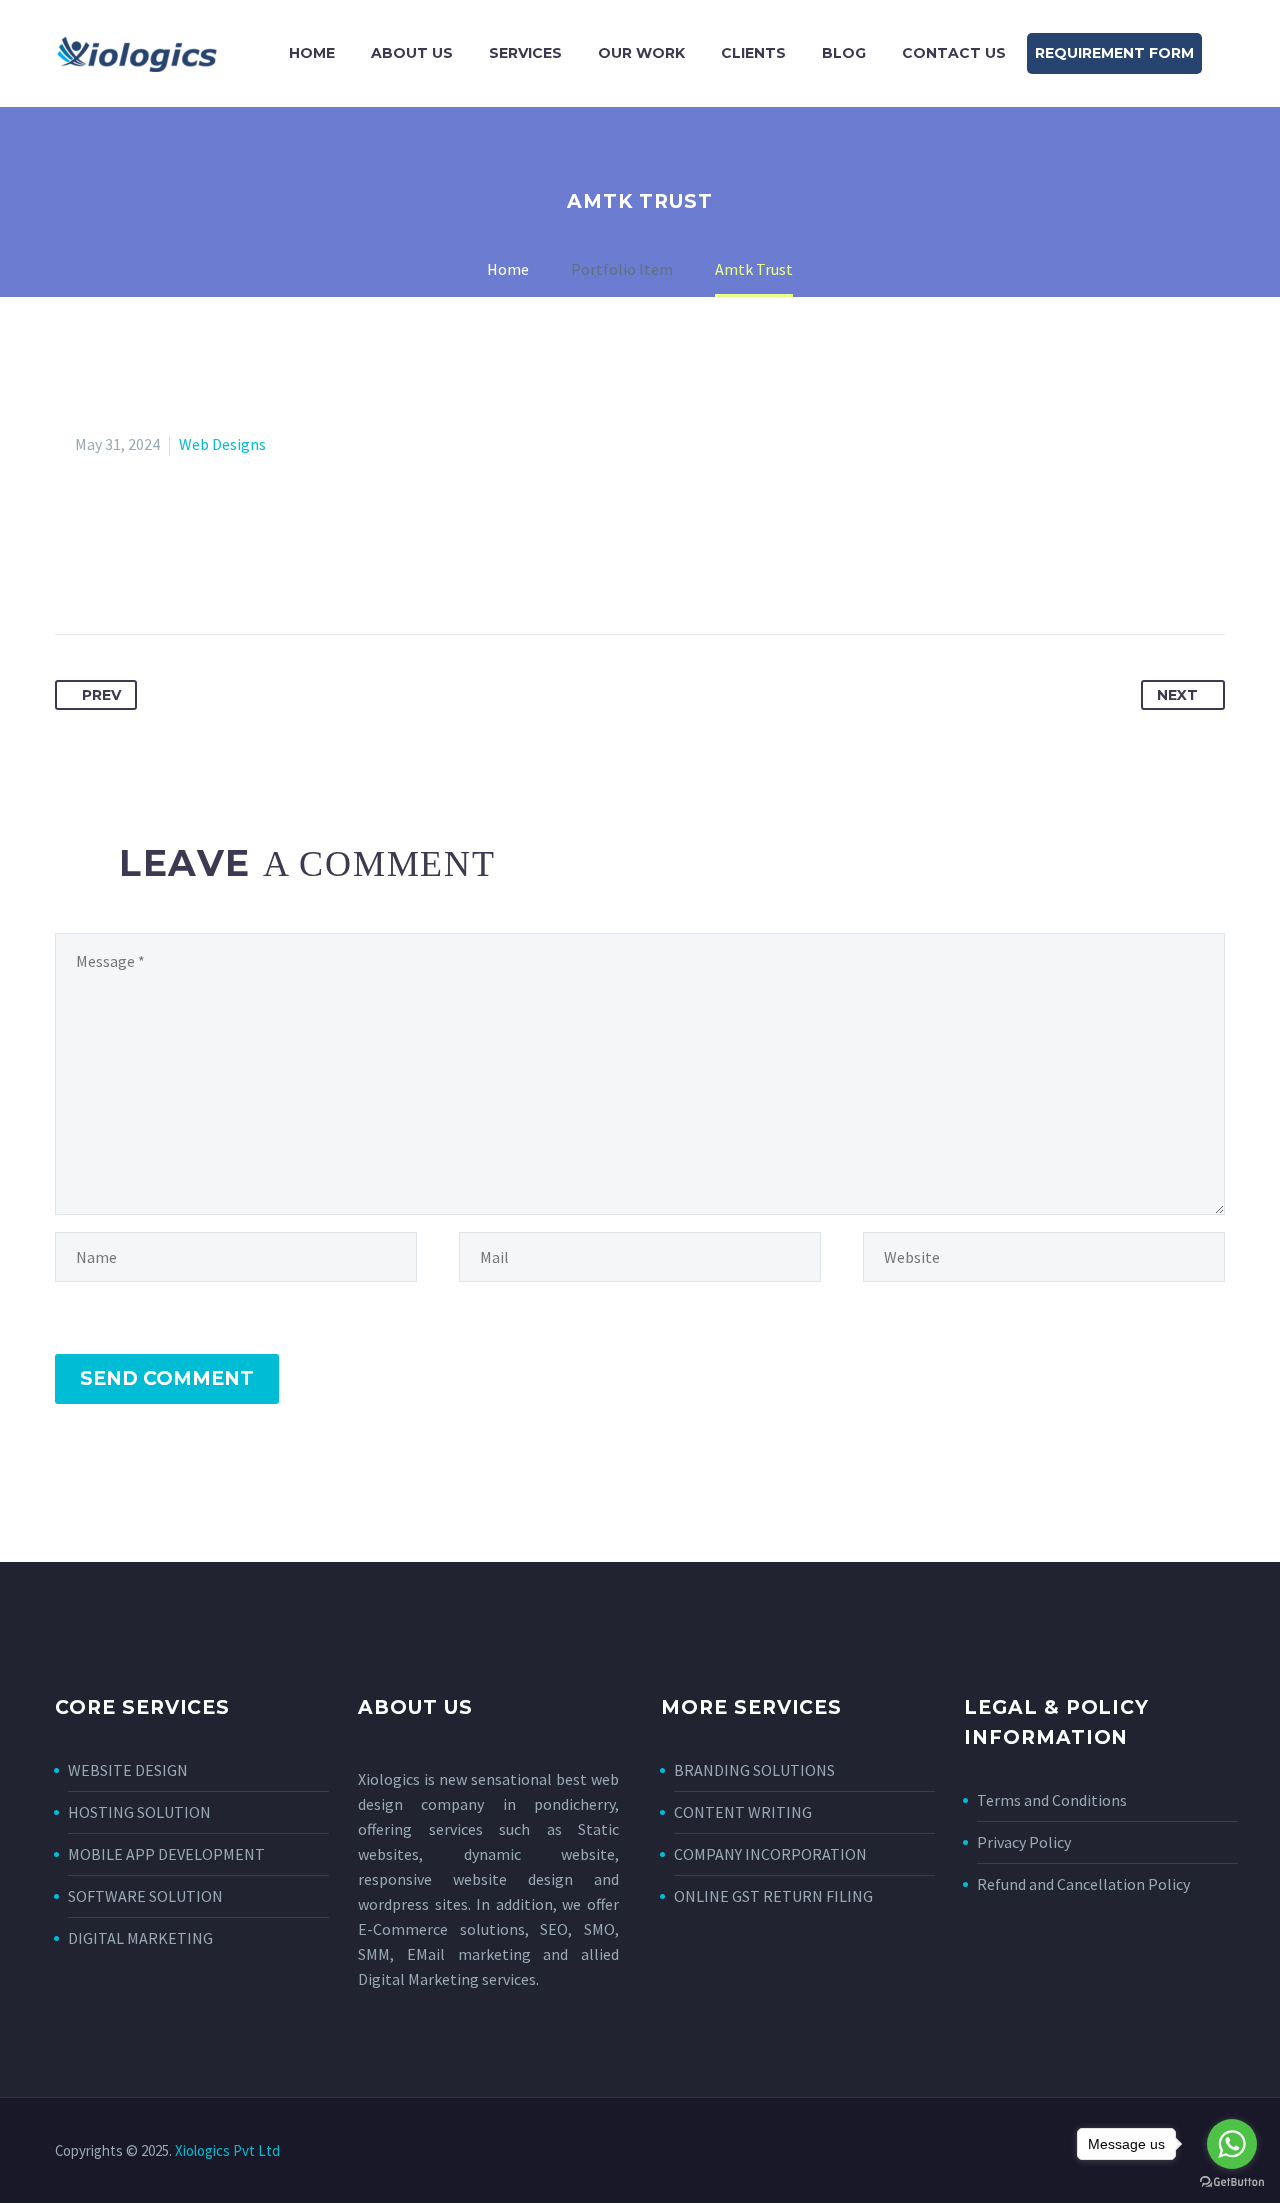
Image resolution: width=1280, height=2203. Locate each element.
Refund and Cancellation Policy (1083, 1884)
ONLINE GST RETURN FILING (773, 1896)
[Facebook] (72, 571)
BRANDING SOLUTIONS (754, 1770)
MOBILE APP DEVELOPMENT (166, 1854)
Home (312, 53)
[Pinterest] (146, 571)
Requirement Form (1114, 53)
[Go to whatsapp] (1232, 2144)
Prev (101, 695)
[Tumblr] (183, 571)
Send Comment (167, 1378)
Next (1177, 695)
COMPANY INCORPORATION (770, 1854)
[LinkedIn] (220, 571)
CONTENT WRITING (743, 1812)
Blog (844, 53)
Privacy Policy (1024, 1842)
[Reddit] (257, 571)
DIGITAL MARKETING (140, 1938)
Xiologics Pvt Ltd (227, 2150)
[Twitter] (109, 571)
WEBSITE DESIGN (128, 1770)
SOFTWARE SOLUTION (145, 1896)
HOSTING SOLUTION (139, 1812)
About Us (412, 53)
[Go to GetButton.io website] (1232, 2182)
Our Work (641, 53)
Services (525, 53)
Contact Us (954, 53)
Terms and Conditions (1052, 1800)
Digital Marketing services (447, 1979)
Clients (753, 53)
